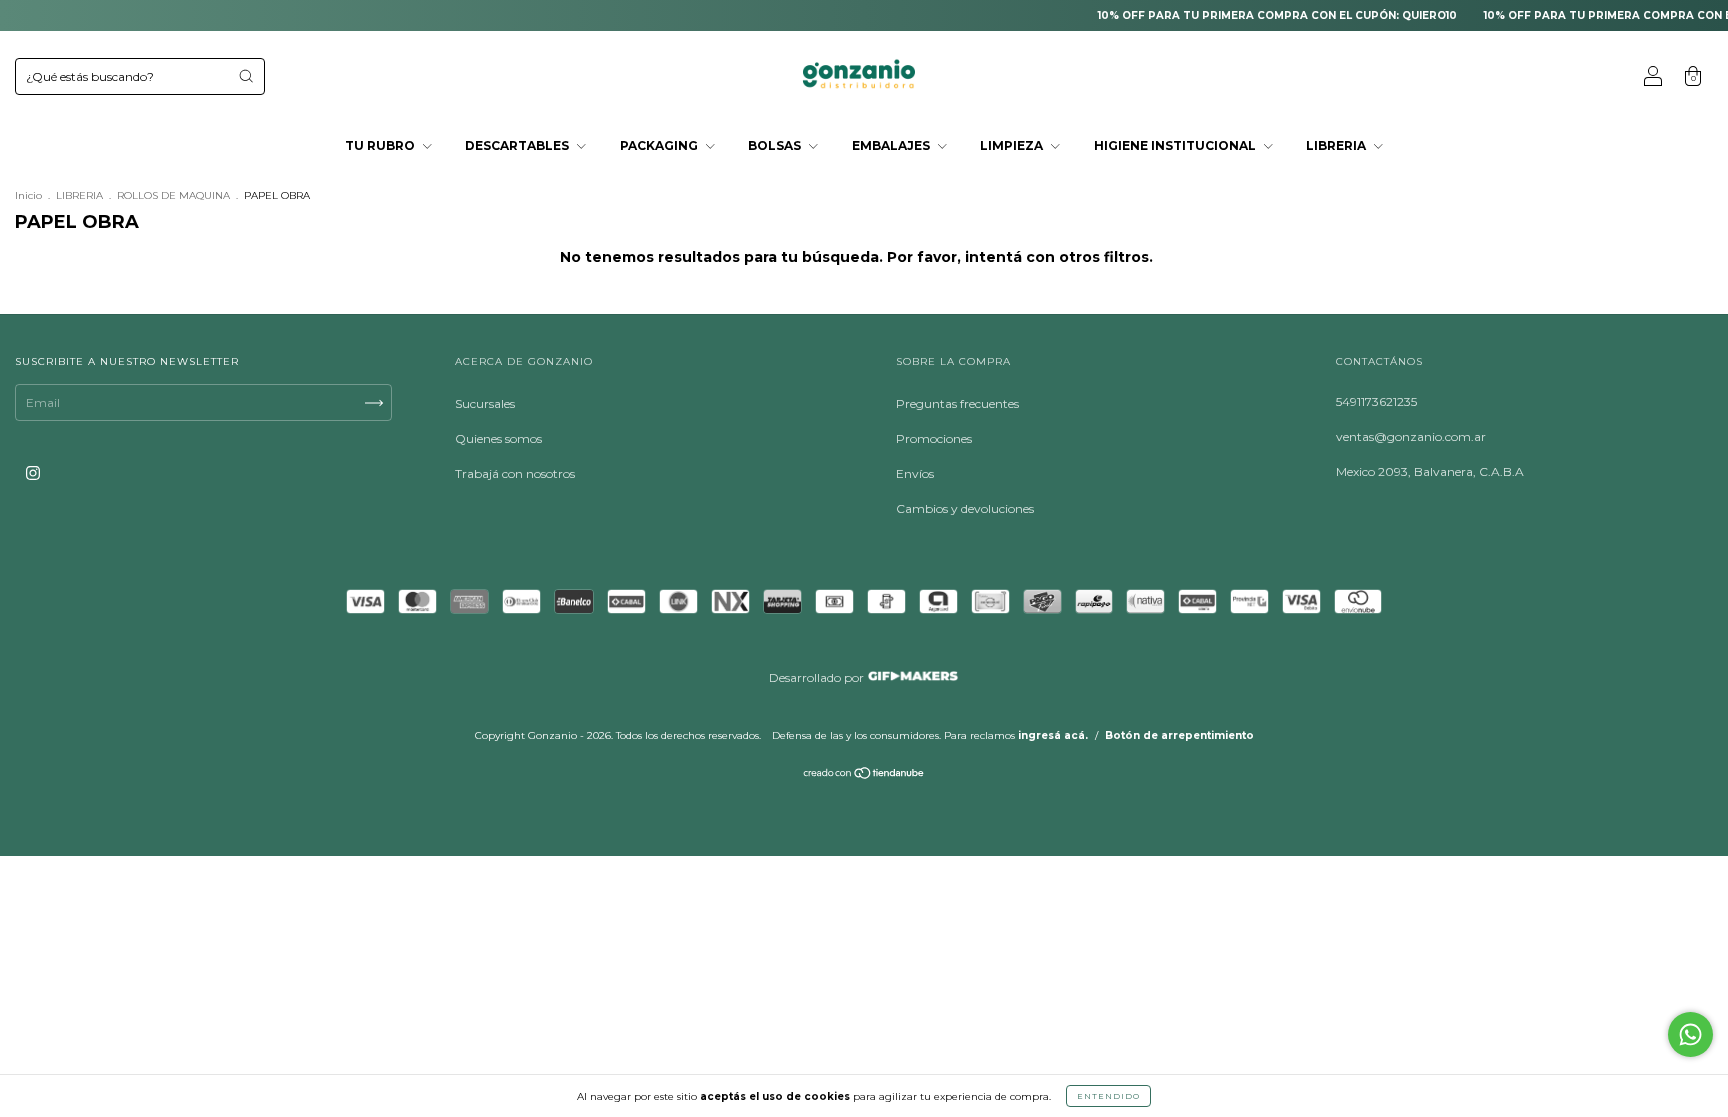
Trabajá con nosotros (515, 473)
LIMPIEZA (1013, 145)
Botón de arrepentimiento (1179, 735)
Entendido (1108, 1096)
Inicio (28, 195)
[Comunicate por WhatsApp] (1690, 1034)
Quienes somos (498, 438)
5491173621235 (1376, 401)
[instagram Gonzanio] (33, 472)
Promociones (934, 438)
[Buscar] (246, 76)
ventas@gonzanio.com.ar (1411, 436)
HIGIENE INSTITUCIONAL (1176, 145)
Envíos (915, 473)
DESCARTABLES (518, 145)
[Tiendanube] (864, 775)
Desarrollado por (818, 677)
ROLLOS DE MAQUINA (173, 195)
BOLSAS (776, 145)
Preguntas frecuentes (957, 403)
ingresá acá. (1053, 735)
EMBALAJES (892, 145)
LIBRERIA (1337, 145)
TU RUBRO (381, 145)
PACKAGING (660, 145)
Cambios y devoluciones (965, 508)
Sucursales (485, 403)
